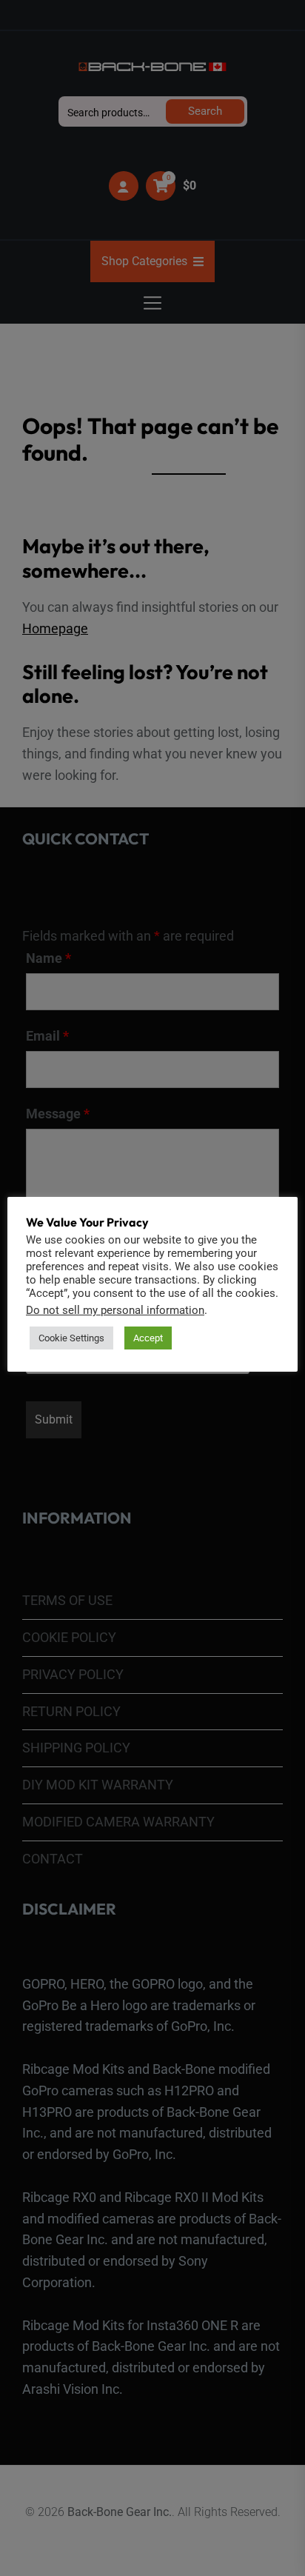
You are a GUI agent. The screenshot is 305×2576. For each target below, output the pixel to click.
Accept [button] (148, 1338)
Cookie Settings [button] (71, 1338)
